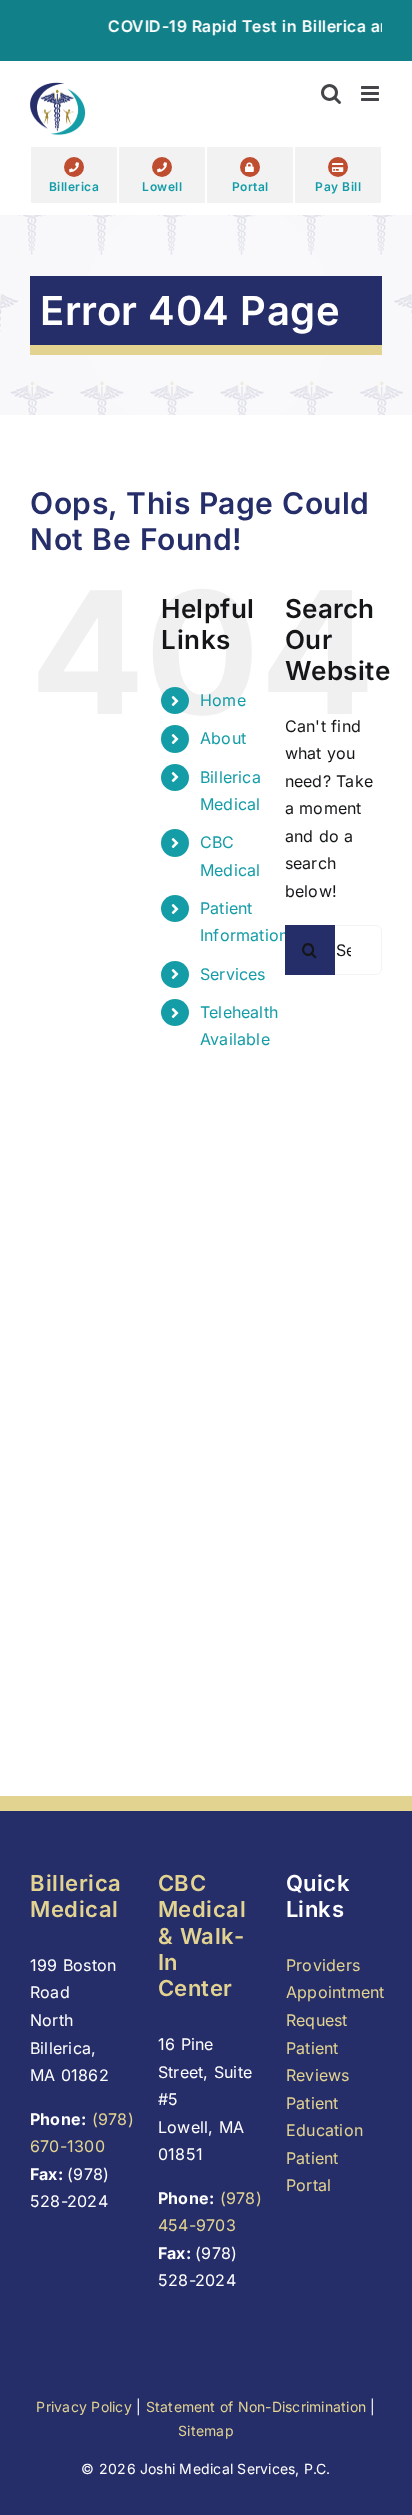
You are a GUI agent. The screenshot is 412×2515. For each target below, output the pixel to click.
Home (223, 700)
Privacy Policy (83, 2406)
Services (233, 974)
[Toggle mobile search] (331, 93)
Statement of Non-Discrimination (256, 2406)
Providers (323, 1965)
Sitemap (206, 2430)
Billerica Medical (76, 1896)
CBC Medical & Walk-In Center (202, 1936)
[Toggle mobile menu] (371, 93)
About (223, 738)
